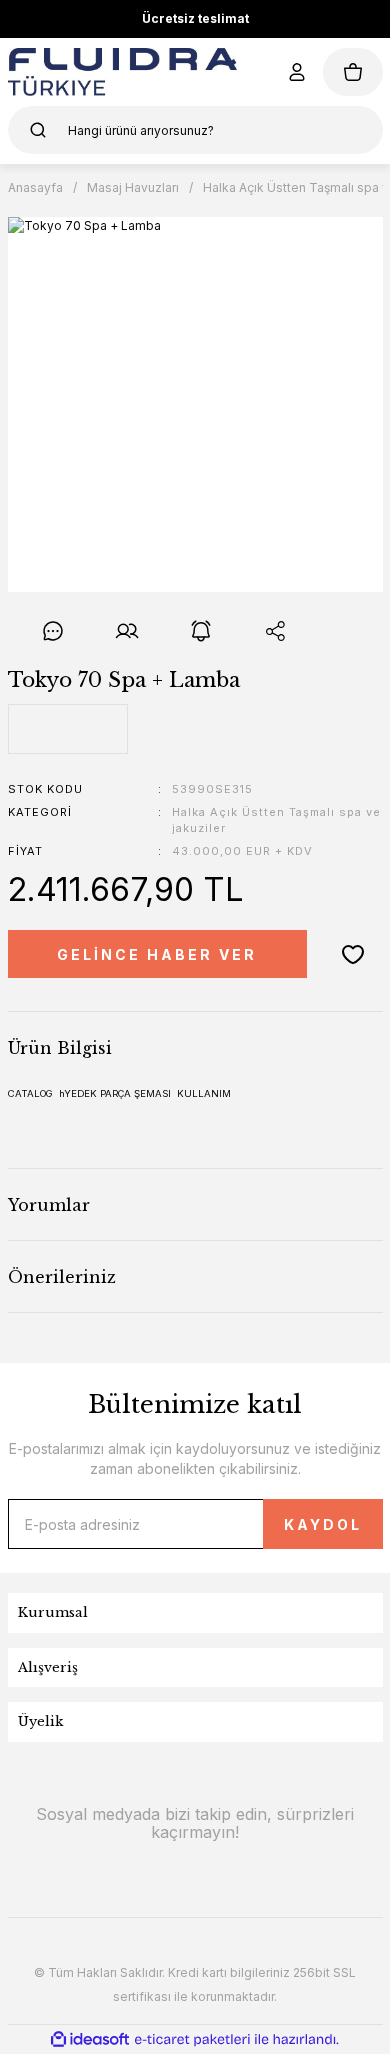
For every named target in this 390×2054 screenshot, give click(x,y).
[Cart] (353, 72)
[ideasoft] (90, 2039)
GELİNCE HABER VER (157, 954)
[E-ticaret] (192, 2039)
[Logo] (122, 72)
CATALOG (30, 1093)
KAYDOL (323, 1524)
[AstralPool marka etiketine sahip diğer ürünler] (68, 729)
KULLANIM (204, 1093)
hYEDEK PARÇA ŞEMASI (115, 1093)
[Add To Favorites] (353, 954)
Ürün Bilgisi (60, 1048)
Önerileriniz (62, 1277)
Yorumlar (49, 1205)
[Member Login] (297, 72)
